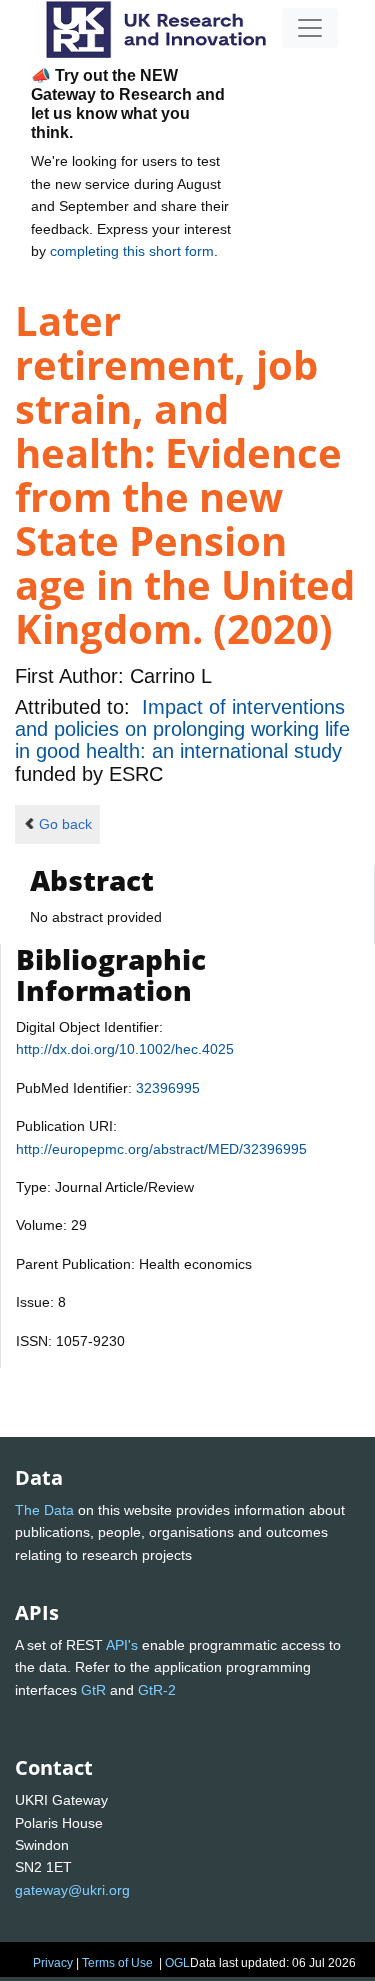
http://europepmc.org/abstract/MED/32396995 (161, 1149)
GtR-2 (157, 1690)
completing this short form (132, 251)
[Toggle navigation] (310, 28)
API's (122, 1645)
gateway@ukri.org (72, 1890)
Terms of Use (117, 1963)
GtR (93, 1690)
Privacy (53, 1963)
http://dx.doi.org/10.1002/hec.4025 (125, 1049)
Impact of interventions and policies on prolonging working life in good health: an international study (182, 729)
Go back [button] (65, 824)
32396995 (168, 1088)
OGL (177, 1963)
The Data (44, 1510)
